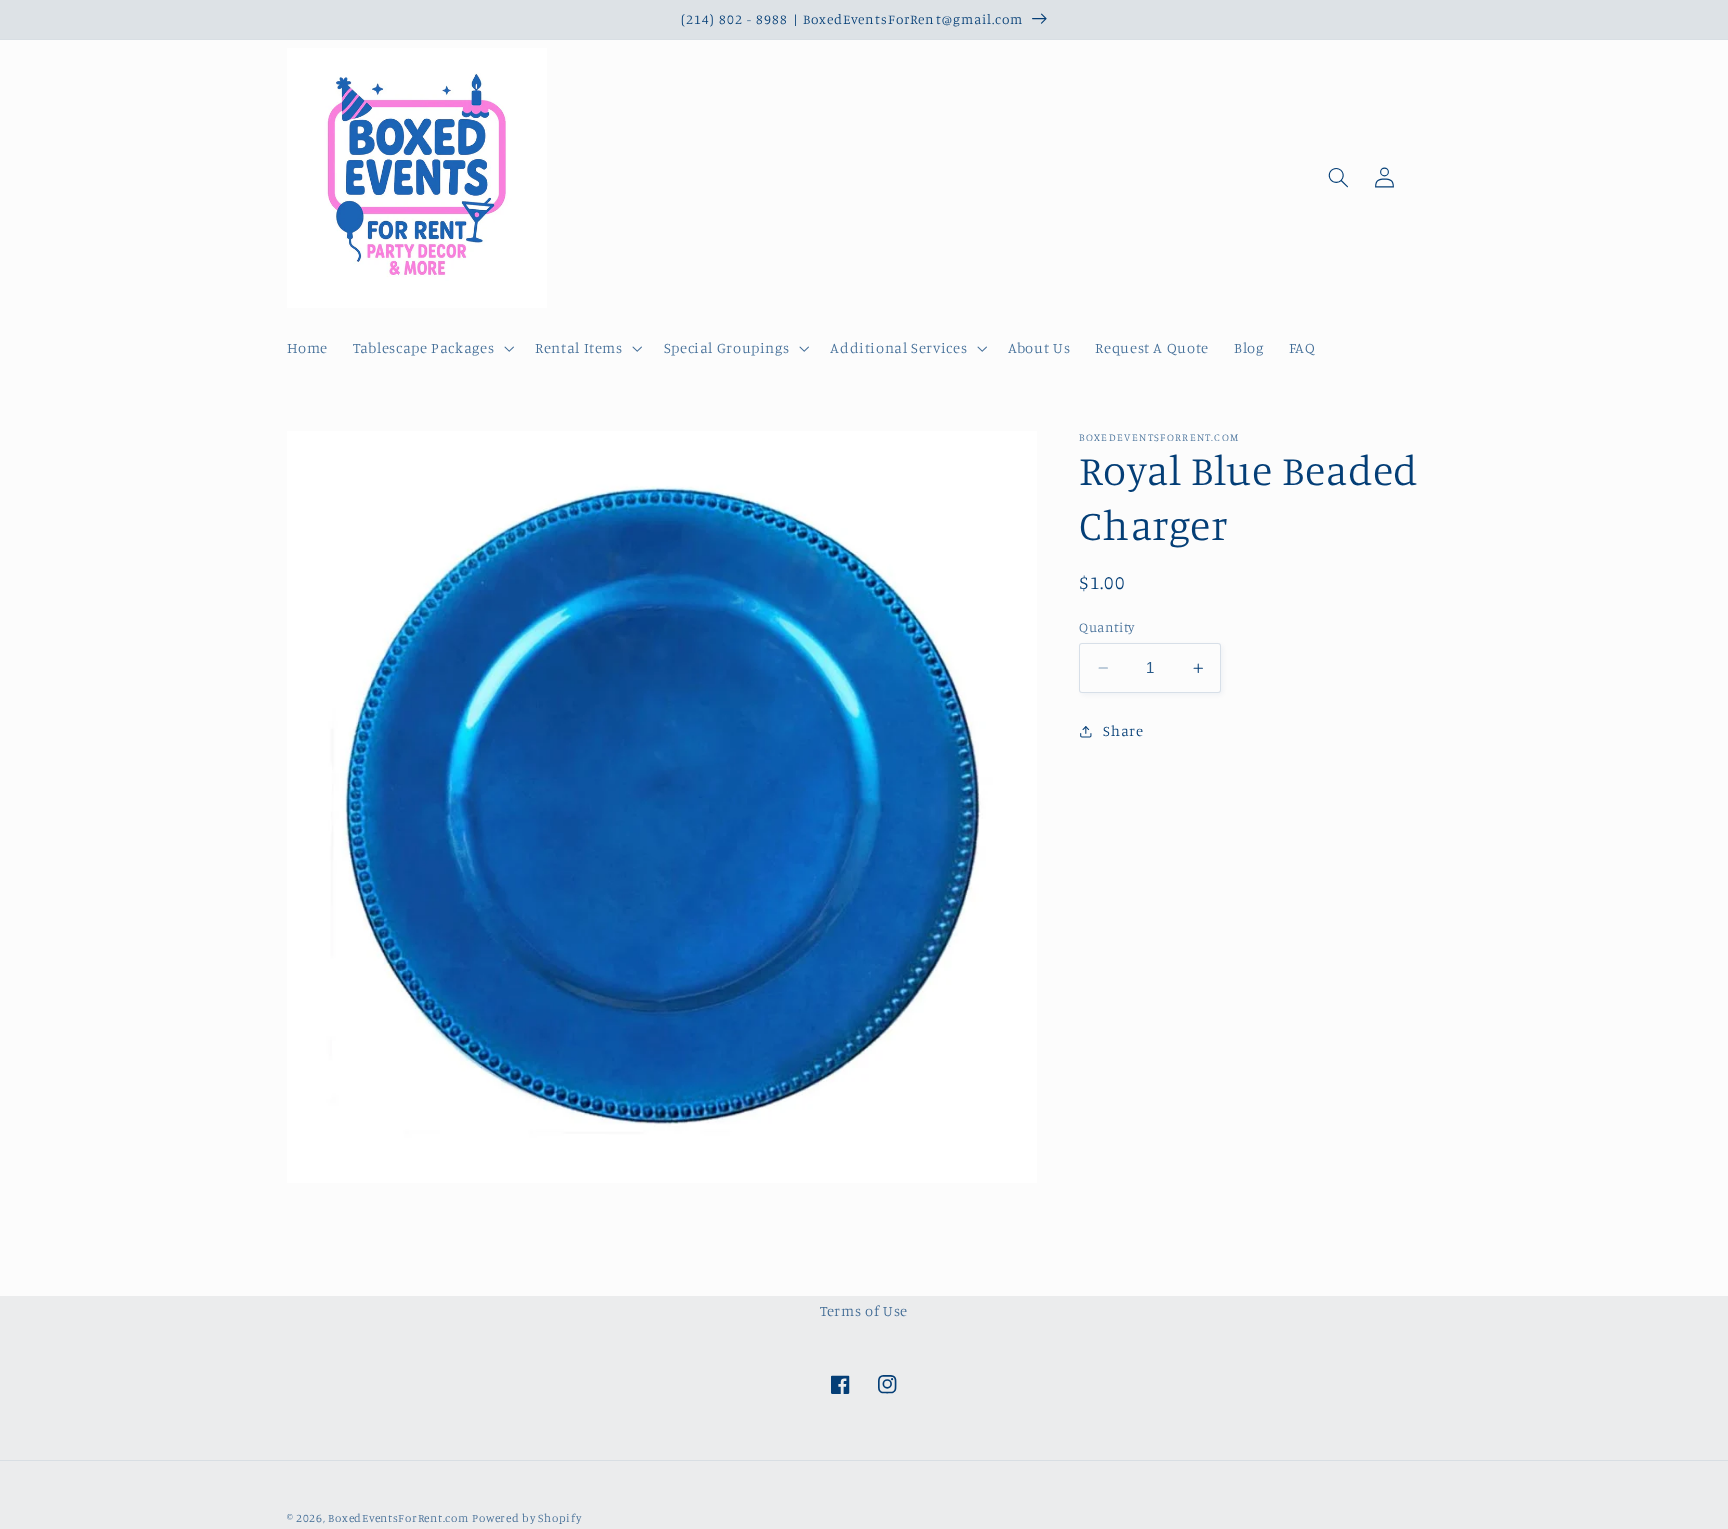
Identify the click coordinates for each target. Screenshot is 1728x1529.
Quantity (1106, 627)
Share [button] (1123, 731)
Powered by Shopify (526, 1518)
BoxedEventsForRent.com (398, 1518)
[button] (432, 349)
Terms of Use (864, 1310)
